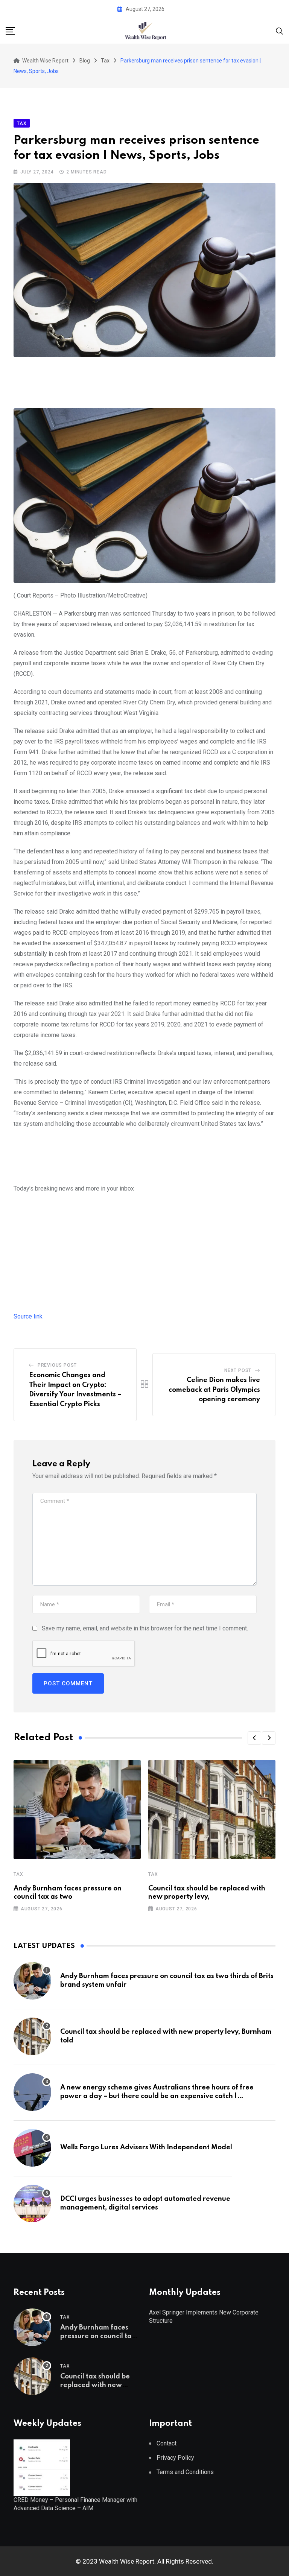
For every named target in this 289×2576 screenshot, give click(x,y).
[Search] (280, 30)
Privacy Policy (175, 2458)
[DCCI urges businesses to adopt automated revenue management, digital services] (32, 2203)
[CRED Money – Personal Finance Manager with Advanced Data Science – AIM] (42, 2467)
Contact (167, 2443)
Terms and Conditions (185, 2472)
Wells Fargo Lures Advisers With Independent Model (146, 2147)
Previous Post (57, 1365)
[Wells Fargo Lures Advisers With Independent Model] (32, 2148)
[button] (254, 1738)
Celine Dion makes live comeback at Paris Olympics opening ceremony (214, 1390)
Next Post (238, 1370)
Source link (28, 1316)
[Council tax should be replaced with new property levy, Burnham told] (32, 2036)
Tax (18, 1874)
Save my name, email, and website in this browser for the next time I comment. (145, 1628)
